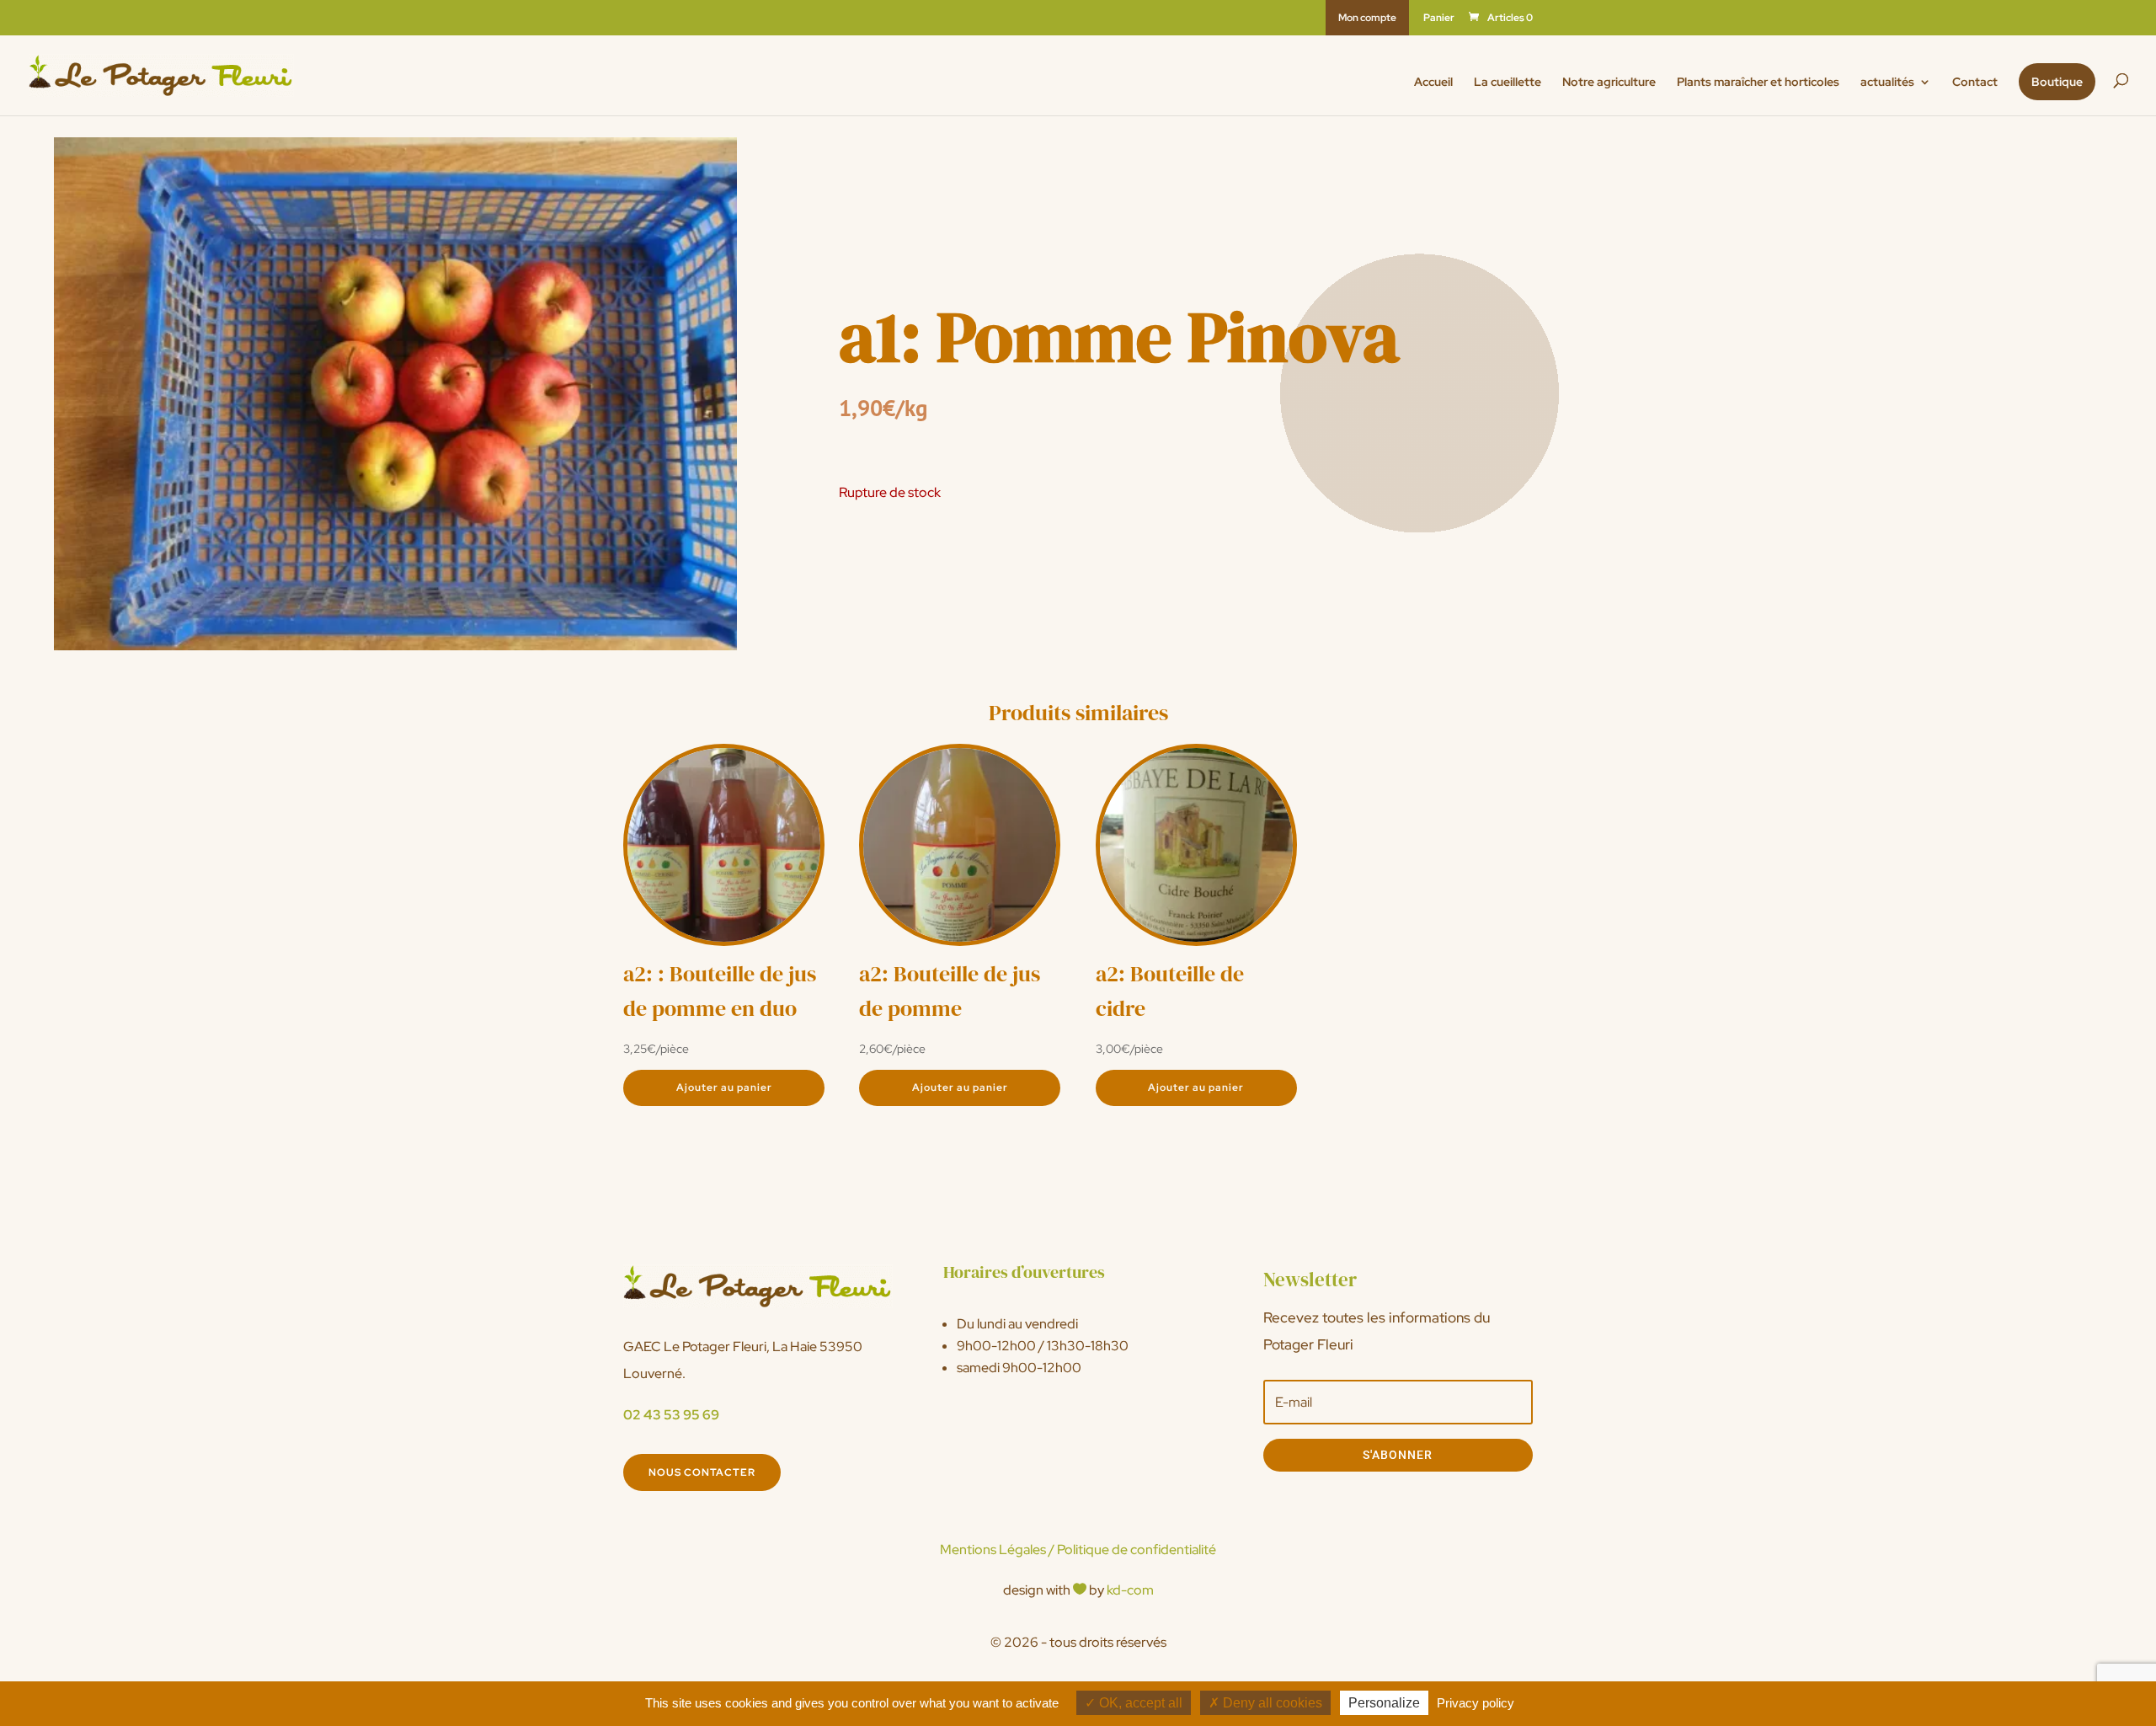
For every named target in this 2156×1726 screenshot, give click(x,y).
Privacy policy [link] (1476, 1703)
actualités (1887, 83)
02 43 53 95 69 (671, 1415)
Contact (1975, 83)
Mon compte (1367, 18)
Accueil (1433, 83)
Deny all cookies (1271, 1703)
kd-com (1130, 1590)
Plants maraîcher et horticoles (1758, 83)
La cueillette (1508, 83)
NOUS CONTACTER (702, 1472)
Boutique (2057, 82)
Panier (1439, 19)
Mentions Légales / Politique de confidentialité (1078, 1550)
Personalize (1384, 1703)
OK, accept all (1139, 1703)
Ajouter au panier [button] (724, 1087)
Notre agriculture (1609, 83)
